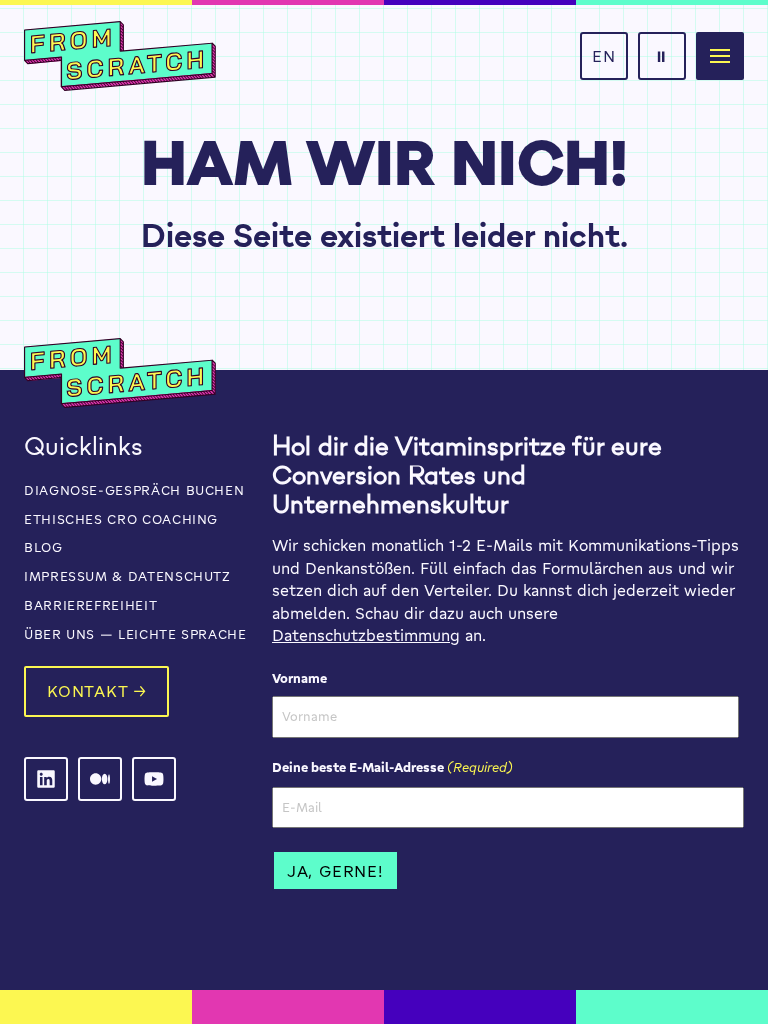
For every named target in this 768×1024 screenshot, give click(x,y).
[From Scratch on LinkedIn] (46, 779)
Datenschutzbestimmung (366, 635)
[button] (720, 56)
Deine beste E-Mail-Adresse (392, 767)
